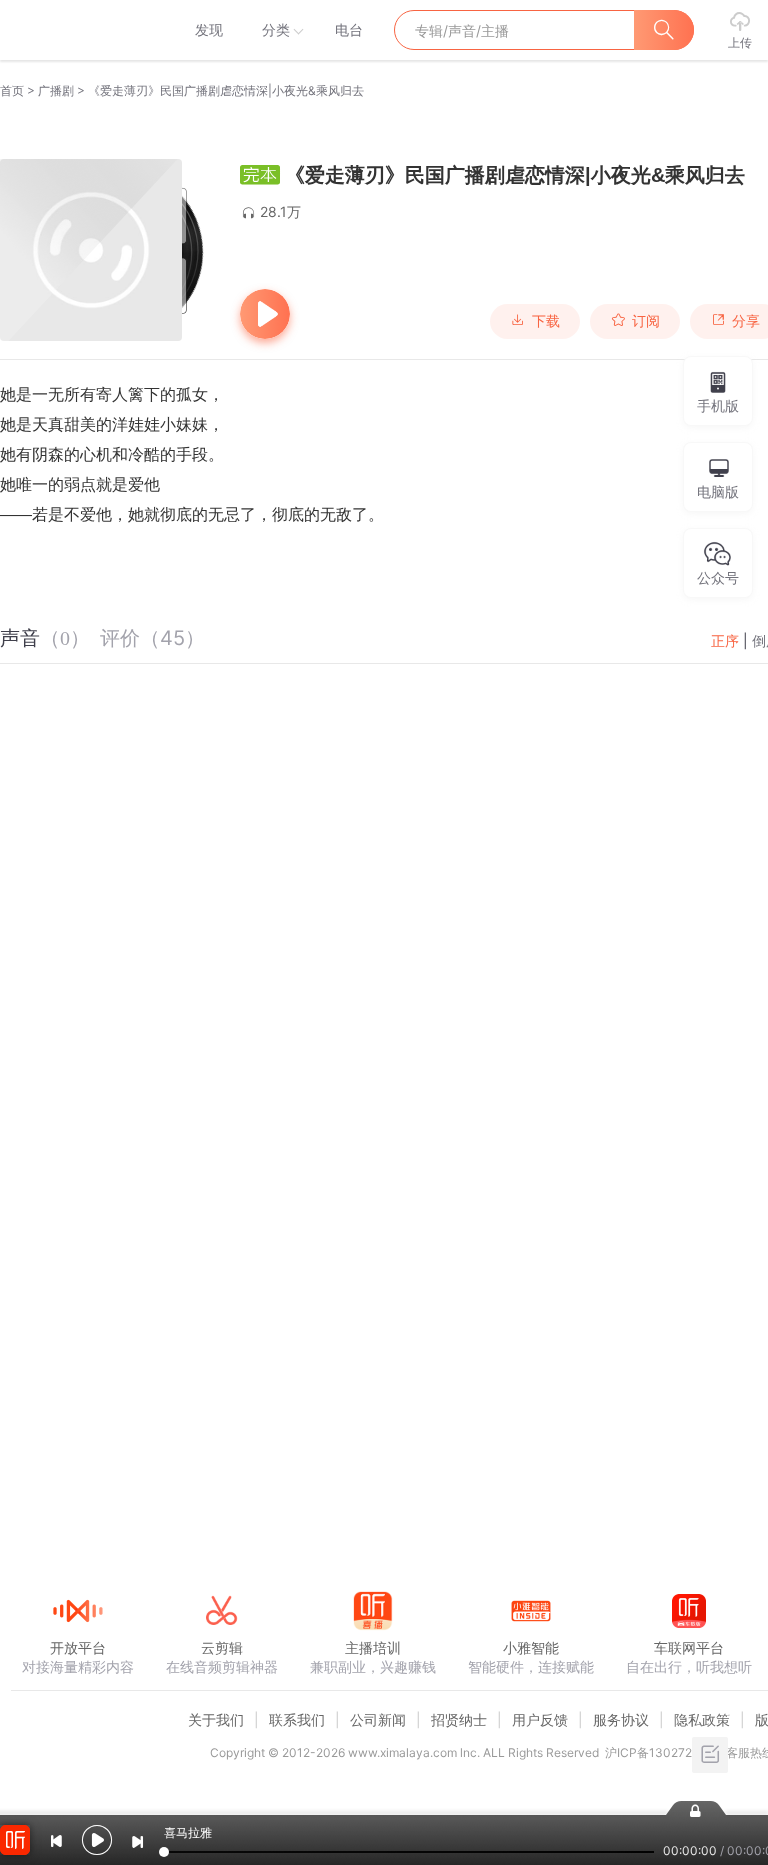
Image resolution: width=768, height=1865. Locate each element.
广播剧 (56, 90)
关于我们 (216, 1719)
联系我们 (297, 1719)
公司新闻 (378, 1719)
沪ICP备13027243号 (662, 1752)
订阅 (646, 321)
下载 (546, 321)
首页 (12, 90)
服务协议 (621, 1719)
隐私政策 (702, 1719)
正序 (725, 640)
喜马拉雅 (77, 30)
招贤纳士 (459, 1719)
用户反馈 (540, 1719)
